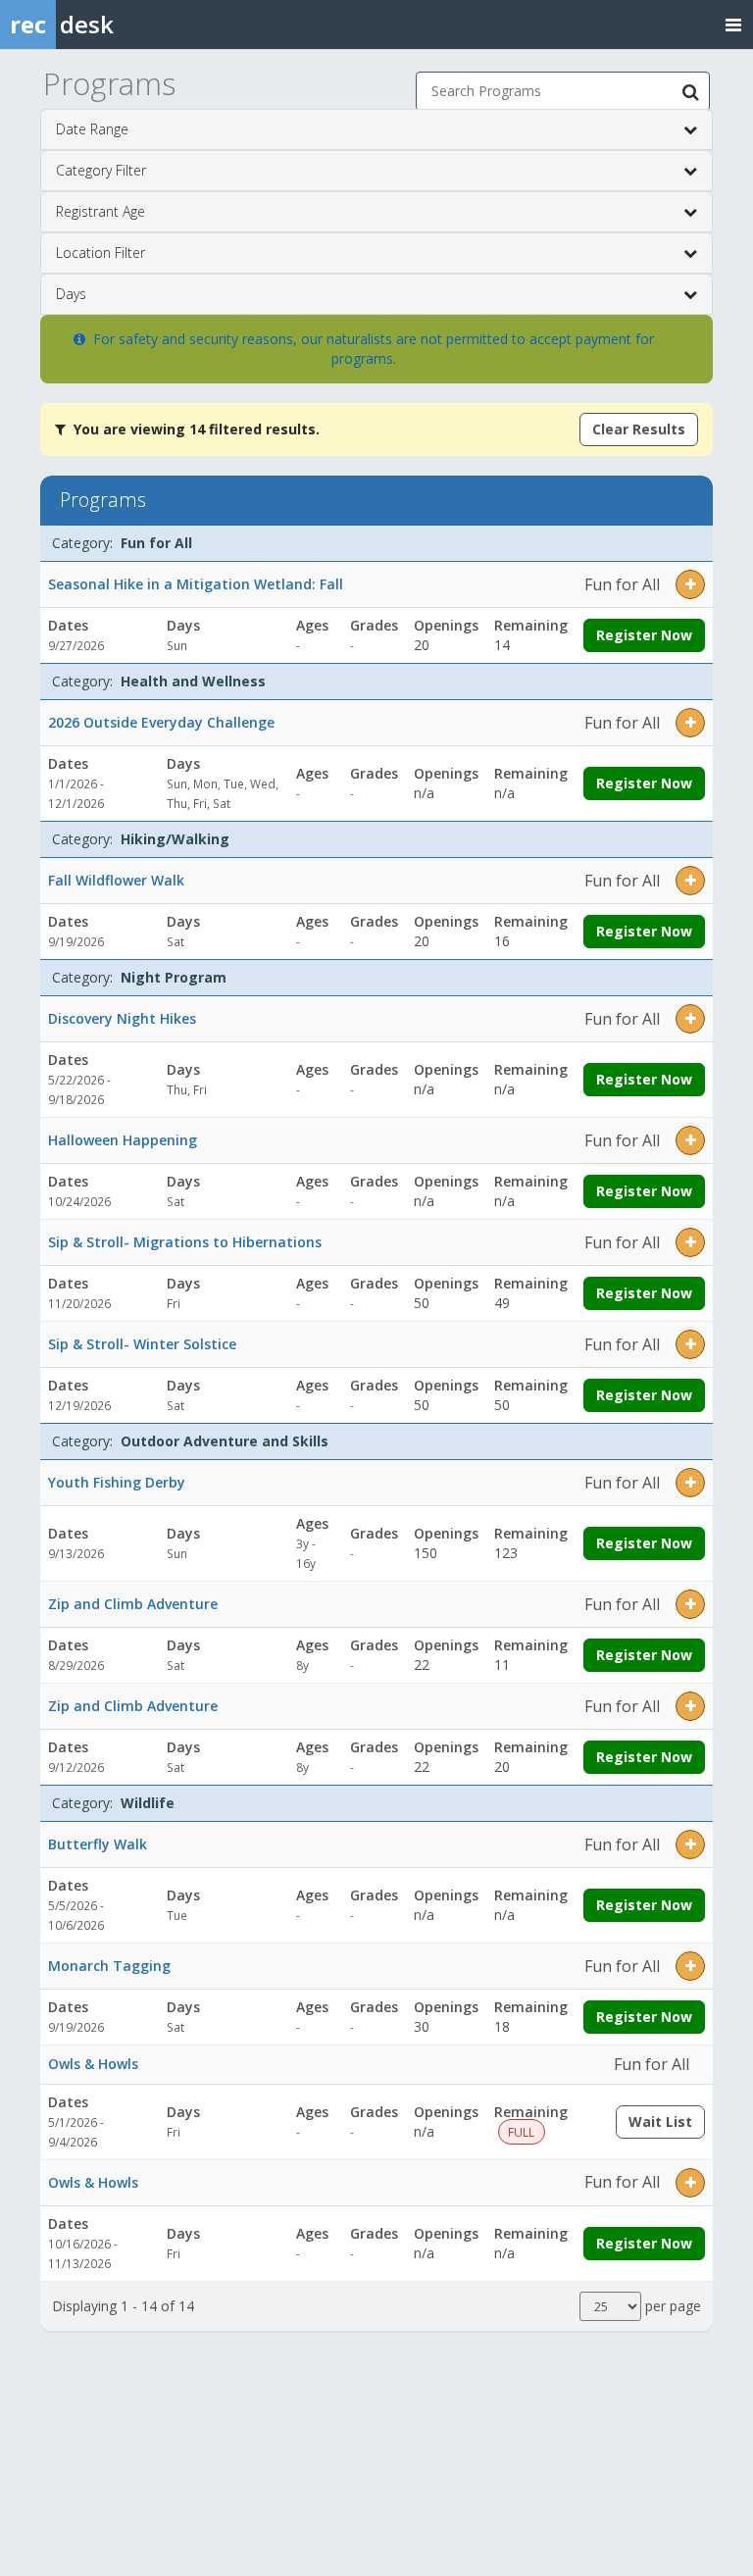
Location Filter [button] (100, 253)
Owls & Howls (93, 2064)
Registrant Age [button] (100, 211)
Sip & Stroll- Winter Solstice (142, 1344)
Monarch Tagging (109, 1966)
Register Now (644, 635)
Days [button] (71, 294)
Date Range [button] (92, 129)
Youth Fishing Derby (117, 1482)
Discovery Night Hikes (122, 1018)
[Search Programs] (690, 91)
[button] (690, 584)
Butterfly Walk (98, 1844)
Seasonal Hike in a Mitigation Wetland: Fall (196, 584)
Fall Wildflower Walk (116, 880)
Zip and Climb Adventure (133, 1604)
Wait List (667, 2125)
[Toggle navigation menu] (733, 24)
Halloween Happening (123, 1140)
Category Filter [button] (101, 170)
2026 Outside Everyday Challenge (161, 722)
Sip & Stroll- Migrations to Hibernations (185, 1242)
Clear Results (639, 429)
